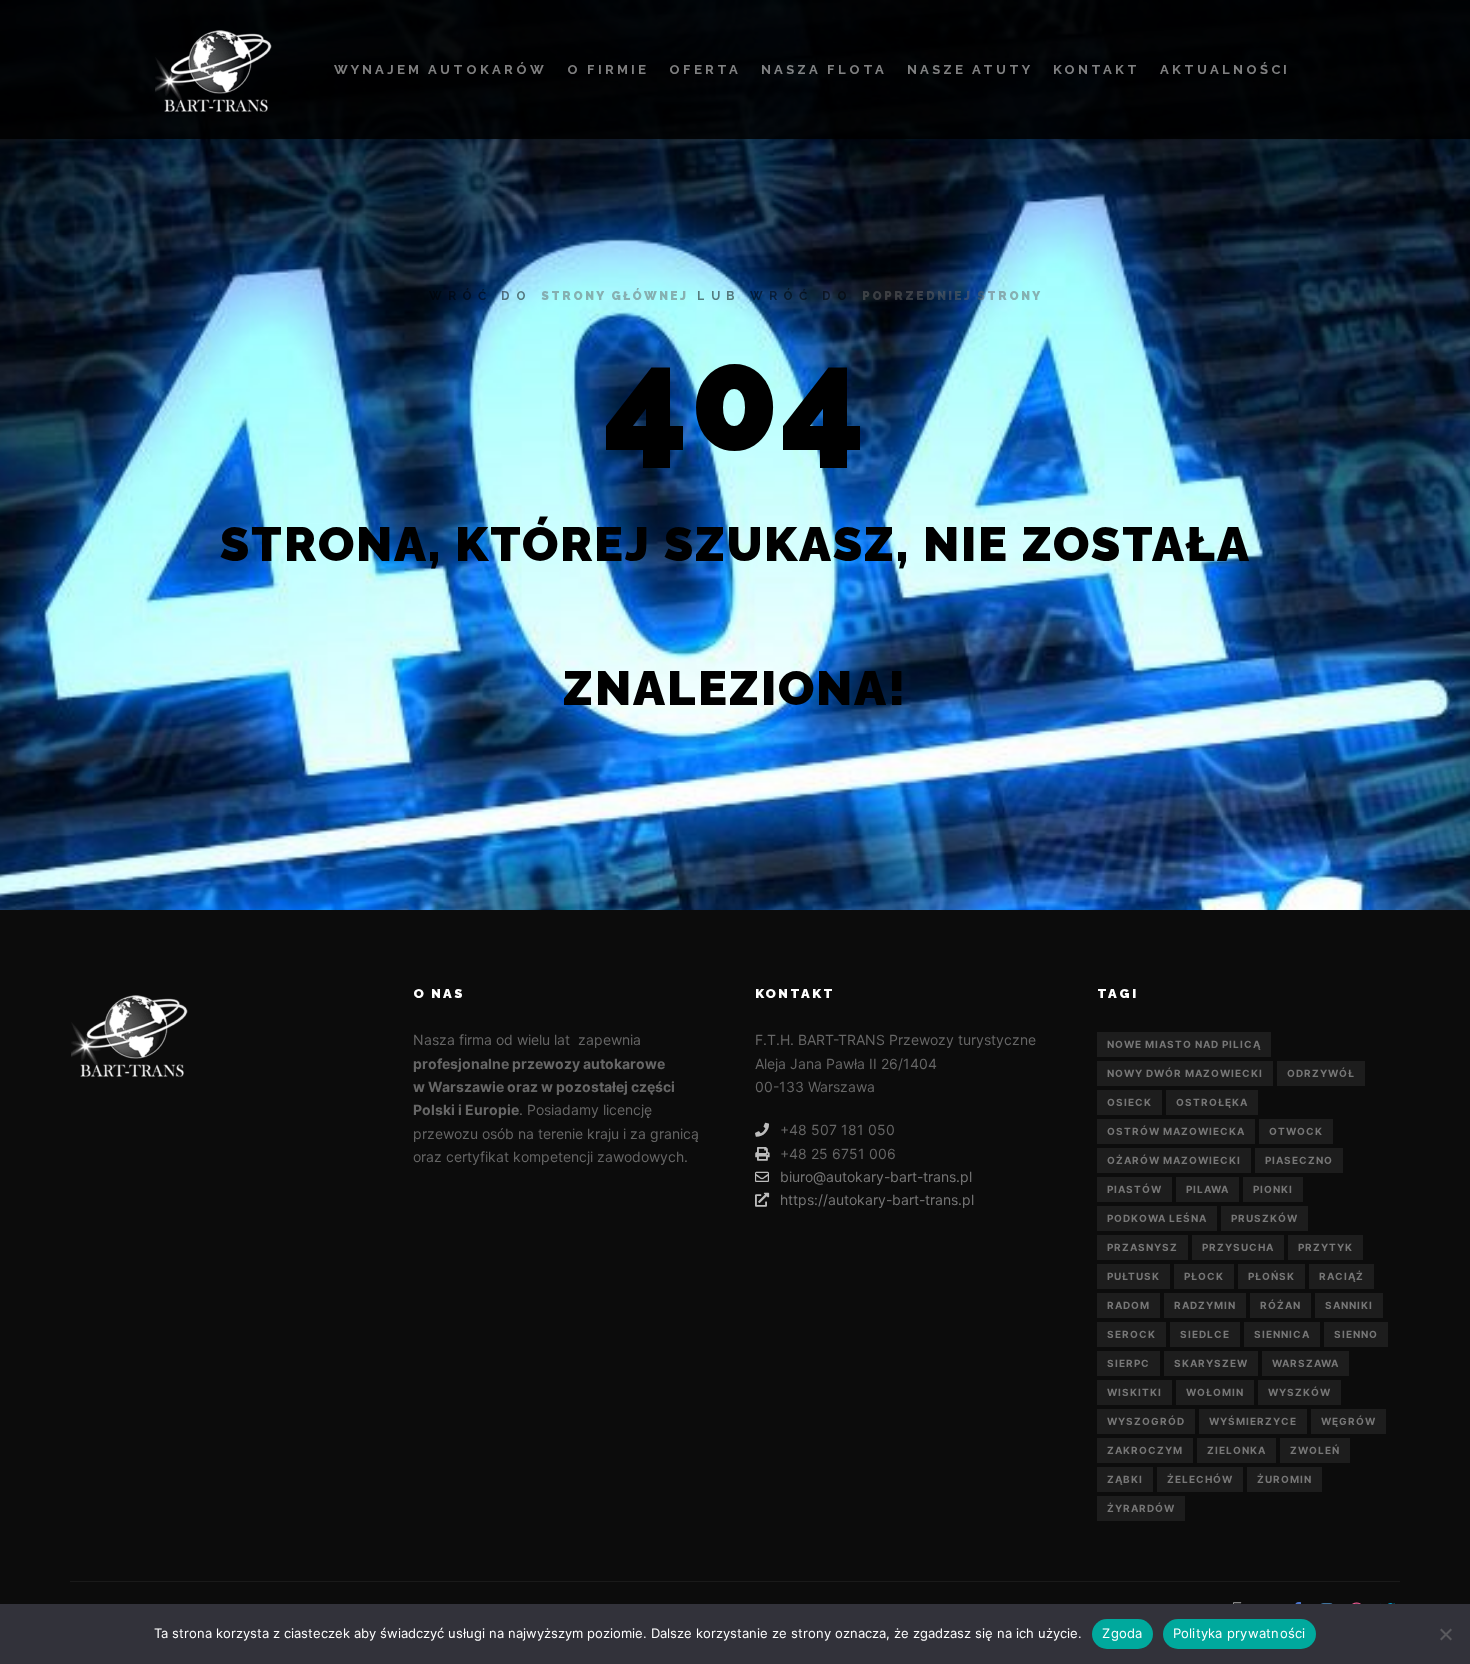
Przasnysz (1142, 1247)
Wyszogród (1146, 1421)
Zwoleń (1315, 1450)
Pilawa (1207, 1189)
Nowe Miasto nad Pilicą (1184, 1044)
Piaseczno (1299, 1160)
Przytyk (1325, 1247)
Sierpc (1128, 1363)
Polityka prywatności (1239, 1633)
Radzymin (1205, 1305)
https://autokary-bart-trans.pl (877, 1199)
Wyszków (1299, 1392)
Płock (1204, 1276)
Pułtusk (1133, 1276)
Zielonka (1236, 1450)
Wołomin (1215, 1392)
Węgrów (1348, 1421)
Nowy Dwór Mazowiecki (1185, 1073)
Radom (1128, 1305)
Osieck (1129, 1102)
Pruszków (1264, 1218)
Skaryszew (1211, 1363)
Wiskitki (1134, 1392)
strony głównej (614, 296)
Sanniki (1349, 1305)
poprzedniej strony (952, 296)
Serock (1131, 1334)
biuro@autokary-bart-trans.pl (876, 1176)
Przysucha (1238, 1247)
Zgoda (1122, 1633)
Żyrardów (1141, 1508)
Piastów (1134, 1189)
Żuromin (1284, 1479)
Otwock (1296, 1131)
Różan (1280, 1305)
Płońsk (1271, 1276)
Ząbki (1125, 1479)
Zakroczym (1145, 1450)
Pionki (1273, 1189)
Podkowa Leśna (1157, 1218)
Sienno (1356, 1334)
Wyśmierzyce (1253, 1421)
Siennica (1282, 1334)
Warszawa (1305, 1363)
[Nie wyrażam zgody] (1445, 1634)
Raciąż (1341, 1276)
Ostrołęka (1212, 1102)
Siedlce (1205, 1334)
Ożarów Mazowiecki (1174, 1160)
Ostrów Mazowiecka (1176, 1131)
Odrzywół (1321, 1073)
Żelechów (1200, 1479)
